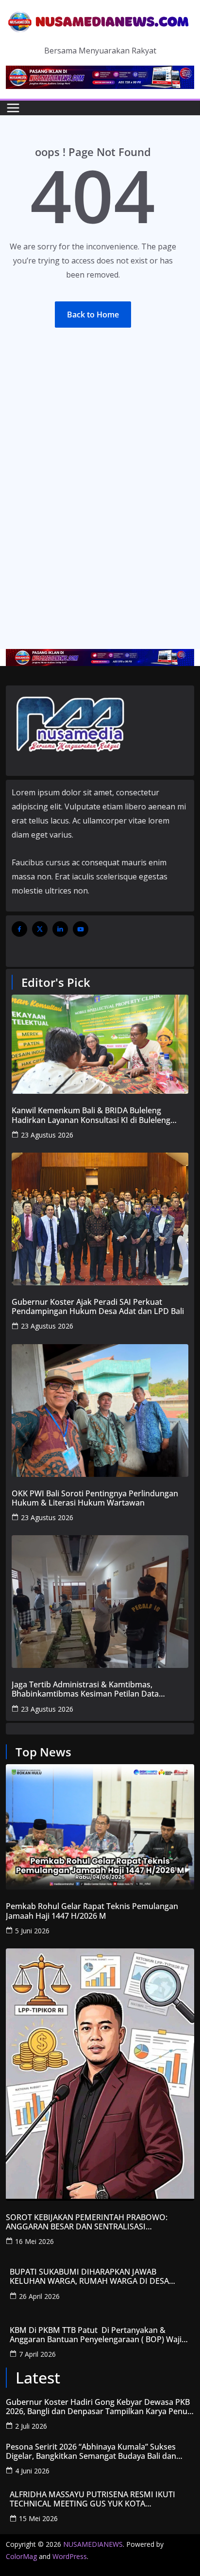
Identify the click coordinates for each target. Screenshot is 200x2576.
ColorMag (21, 2556)
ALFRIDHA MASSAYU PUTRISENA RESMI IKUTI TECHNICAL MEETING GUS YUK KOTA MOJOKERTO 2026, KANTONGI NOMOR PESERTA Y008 (98, 2499)
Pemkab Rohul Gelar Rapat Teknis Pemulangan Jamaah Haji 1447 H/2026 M (92, 1911)
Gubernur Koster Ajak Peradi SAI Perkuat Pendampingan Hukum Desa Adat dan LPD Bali (98, 1307)
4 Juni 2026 (32, 2471)
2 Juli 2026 (31, 2426)
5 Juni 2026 (32, 1931)
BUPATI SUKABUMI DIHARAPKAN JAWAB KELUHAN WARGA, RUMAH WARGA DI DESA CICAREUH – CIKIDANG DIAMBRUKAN (89, 2277)
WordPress (70, 2556)
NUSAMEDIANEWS (93, 2544)
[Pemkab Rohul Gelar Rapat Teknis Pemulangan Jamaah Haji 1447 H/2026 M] (100, 1827)
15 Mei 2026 (38, 2518)
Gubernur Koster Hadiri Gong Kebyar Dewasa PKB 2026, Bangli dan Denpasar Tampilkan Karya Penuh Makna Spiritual (99, 2407)
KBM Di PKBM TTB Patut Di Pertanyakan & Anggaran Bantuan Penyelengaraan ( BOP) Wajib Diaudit (98, 2335)
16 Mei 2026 (34, 2241)
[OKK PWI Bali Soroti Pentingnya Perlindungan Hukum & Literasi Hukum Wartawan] (100, 1411)
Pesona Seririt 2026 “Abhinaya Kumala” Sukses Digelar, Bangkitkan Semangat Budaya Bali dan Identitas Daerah (91, 2452)
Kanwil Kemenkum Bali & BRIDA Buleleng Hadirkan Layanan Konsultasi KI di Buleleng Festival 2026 (91, 1115)
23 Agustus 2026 (47, 1135)
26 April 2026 (39, 2296)
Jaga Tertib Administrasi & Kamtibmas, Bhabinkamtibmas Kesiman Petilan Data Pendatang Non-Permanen (85, 1689)
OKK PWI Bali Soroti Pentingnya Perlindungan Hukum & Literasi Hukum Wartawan (95, 1498)
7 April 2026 (37, 2354)
